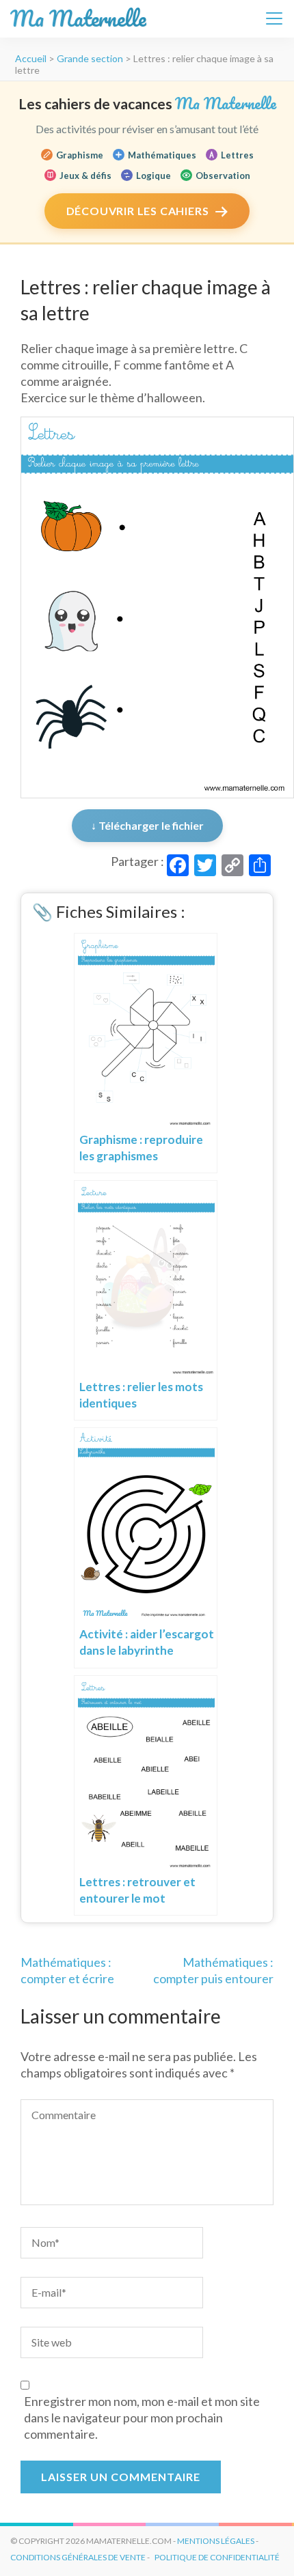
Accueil (31, 58)
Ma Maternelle (78, 19)
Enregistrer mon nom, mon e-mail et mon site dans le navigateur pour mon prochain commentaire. (142, 2418)
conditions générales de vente (78, 2557)
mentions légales (216, 2541)
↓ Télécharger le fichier (147, 825)
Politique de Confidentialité (217, 2557)
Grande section (90, 58)
